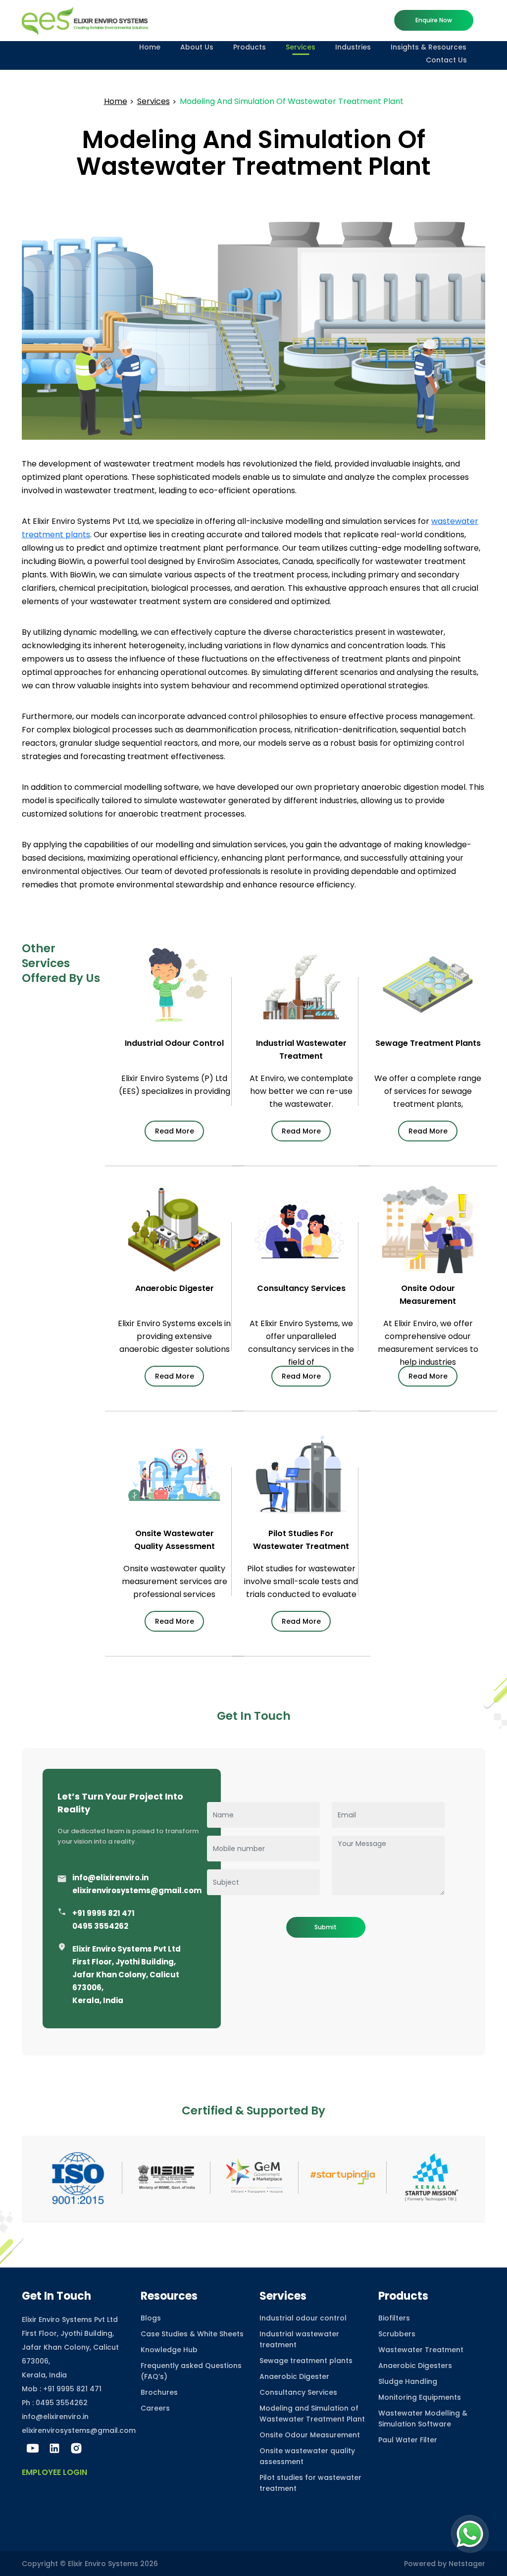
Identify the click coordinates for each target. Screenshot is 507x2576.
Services (301, 47)
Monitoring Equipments (420, 2397)
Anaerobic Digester (294, 2376)
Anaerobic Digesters (415, 2366)
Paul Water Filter (408, 2440)
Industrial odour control (303, 2318)
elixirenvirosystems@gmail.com (137, 1890)
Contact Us (446, 60)
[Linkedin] (54, 2448)
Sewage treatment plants (306, 2361)
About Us (197, 47)
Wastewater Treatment (421, 2350)
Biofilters (394, 2318)
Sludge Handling (408, 2381)
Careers (155, 2408)
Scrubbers (397, 2334)
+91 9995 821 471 (103, 1913)
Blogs (151, 2318)
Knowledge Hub (169, 2350)
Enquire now (434, 20)
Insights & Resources (429, 47)
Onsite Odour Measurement (310, 2435)
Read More (175, 1131)
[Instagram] (76, 2448)
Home (150, 47)
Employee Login (54, 2472)
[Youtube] (33, 2448)
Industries (353, 47)
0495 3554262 (100, 1926)
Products (250, 47)
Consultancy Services (298, 2392)
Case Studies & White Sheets (192, 2334)
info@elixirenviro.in (110, 1878)
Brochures (159, 2392)
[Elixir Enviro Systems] (90, 20)
